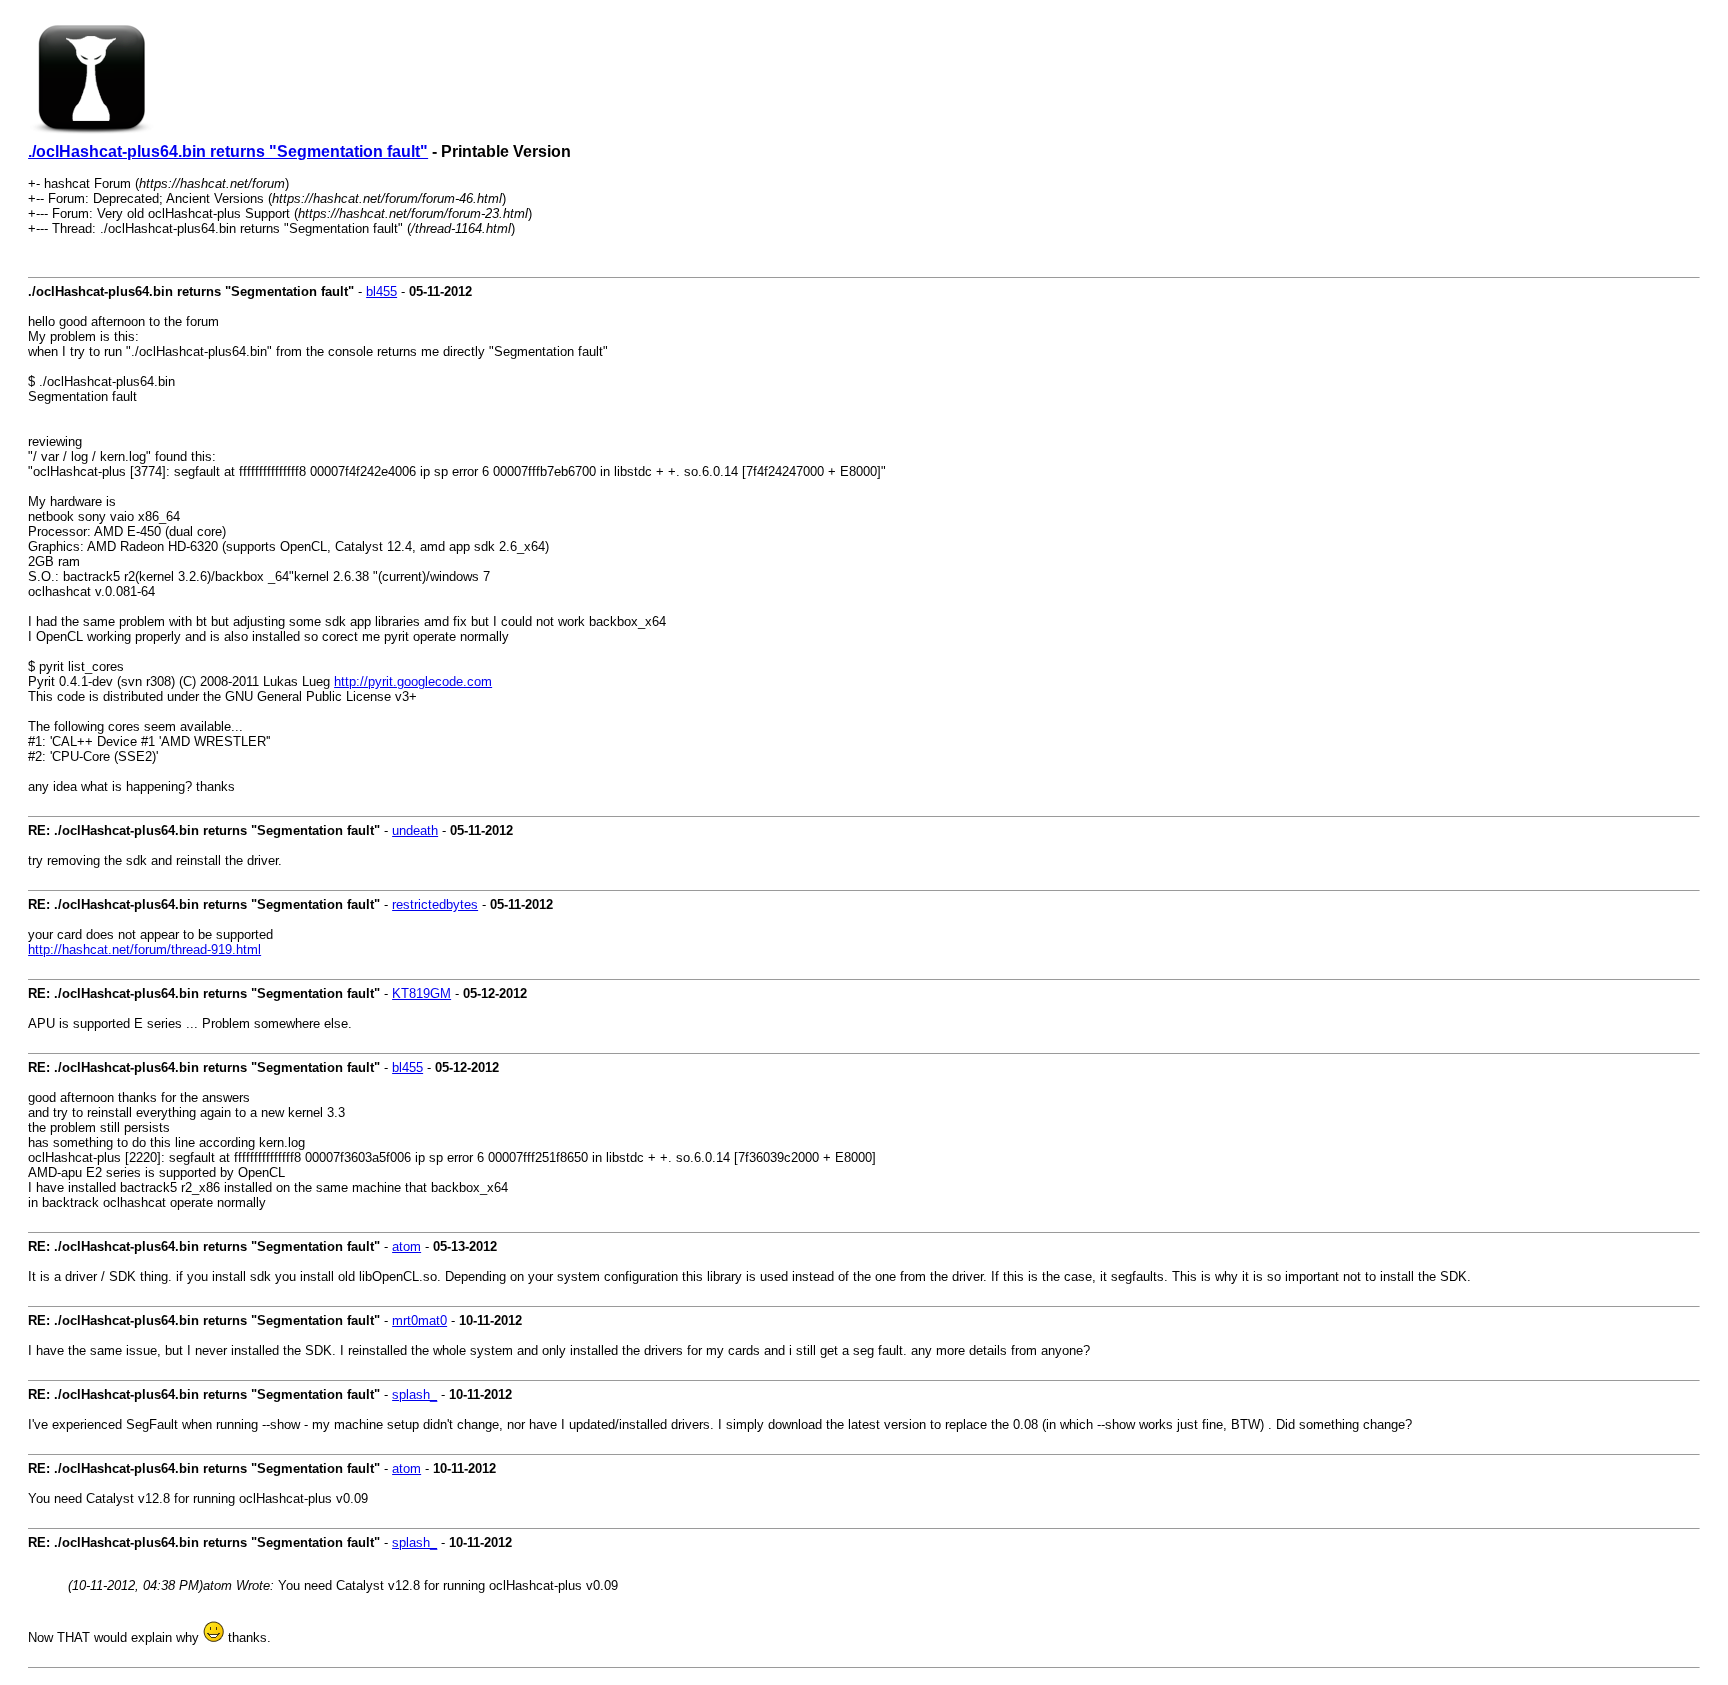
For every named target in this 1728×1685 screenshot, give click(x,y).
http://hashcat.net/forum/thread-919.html (144, 949)
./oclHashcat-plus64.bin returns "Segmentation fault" (228, 151)
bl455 (381, 291)
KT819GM (421, 993)
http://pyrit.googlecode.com (413, 681)
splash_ (414, 1394)
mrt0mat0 (419, 1320)
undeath (415, 830)
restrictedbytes (435, 904)
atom (406, 1246)
